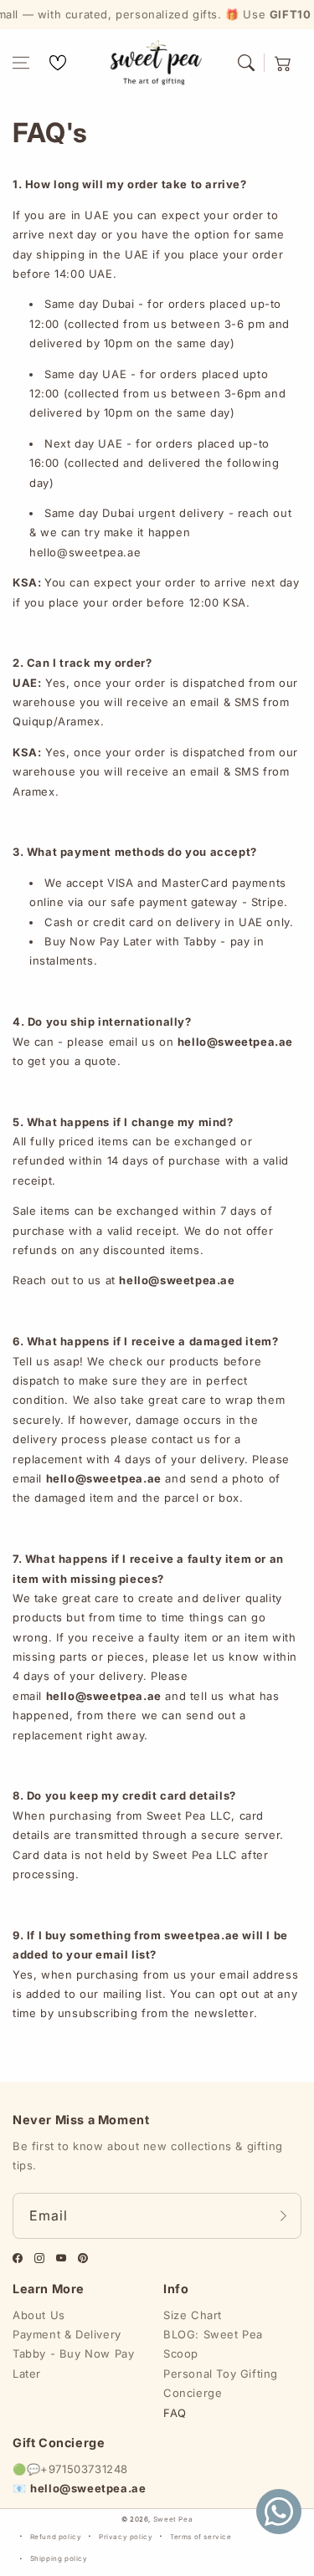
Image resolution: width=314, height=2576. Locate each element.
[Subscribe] (283, 2216)
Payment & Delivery (67, 2334)
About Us (39, 2315)
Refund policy (56, 2537)
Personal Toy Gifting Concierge (221, 2383)
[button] (21, 63)
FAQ (175, 2413)
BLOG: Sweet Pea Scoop (213, 2344)
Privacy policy (126, 2537)
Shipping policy (59, 2558)
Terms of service (201, 2537)
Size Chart (193, 2315)
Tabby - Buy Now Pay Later (73, 2363)
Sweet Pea (173, 2519)
